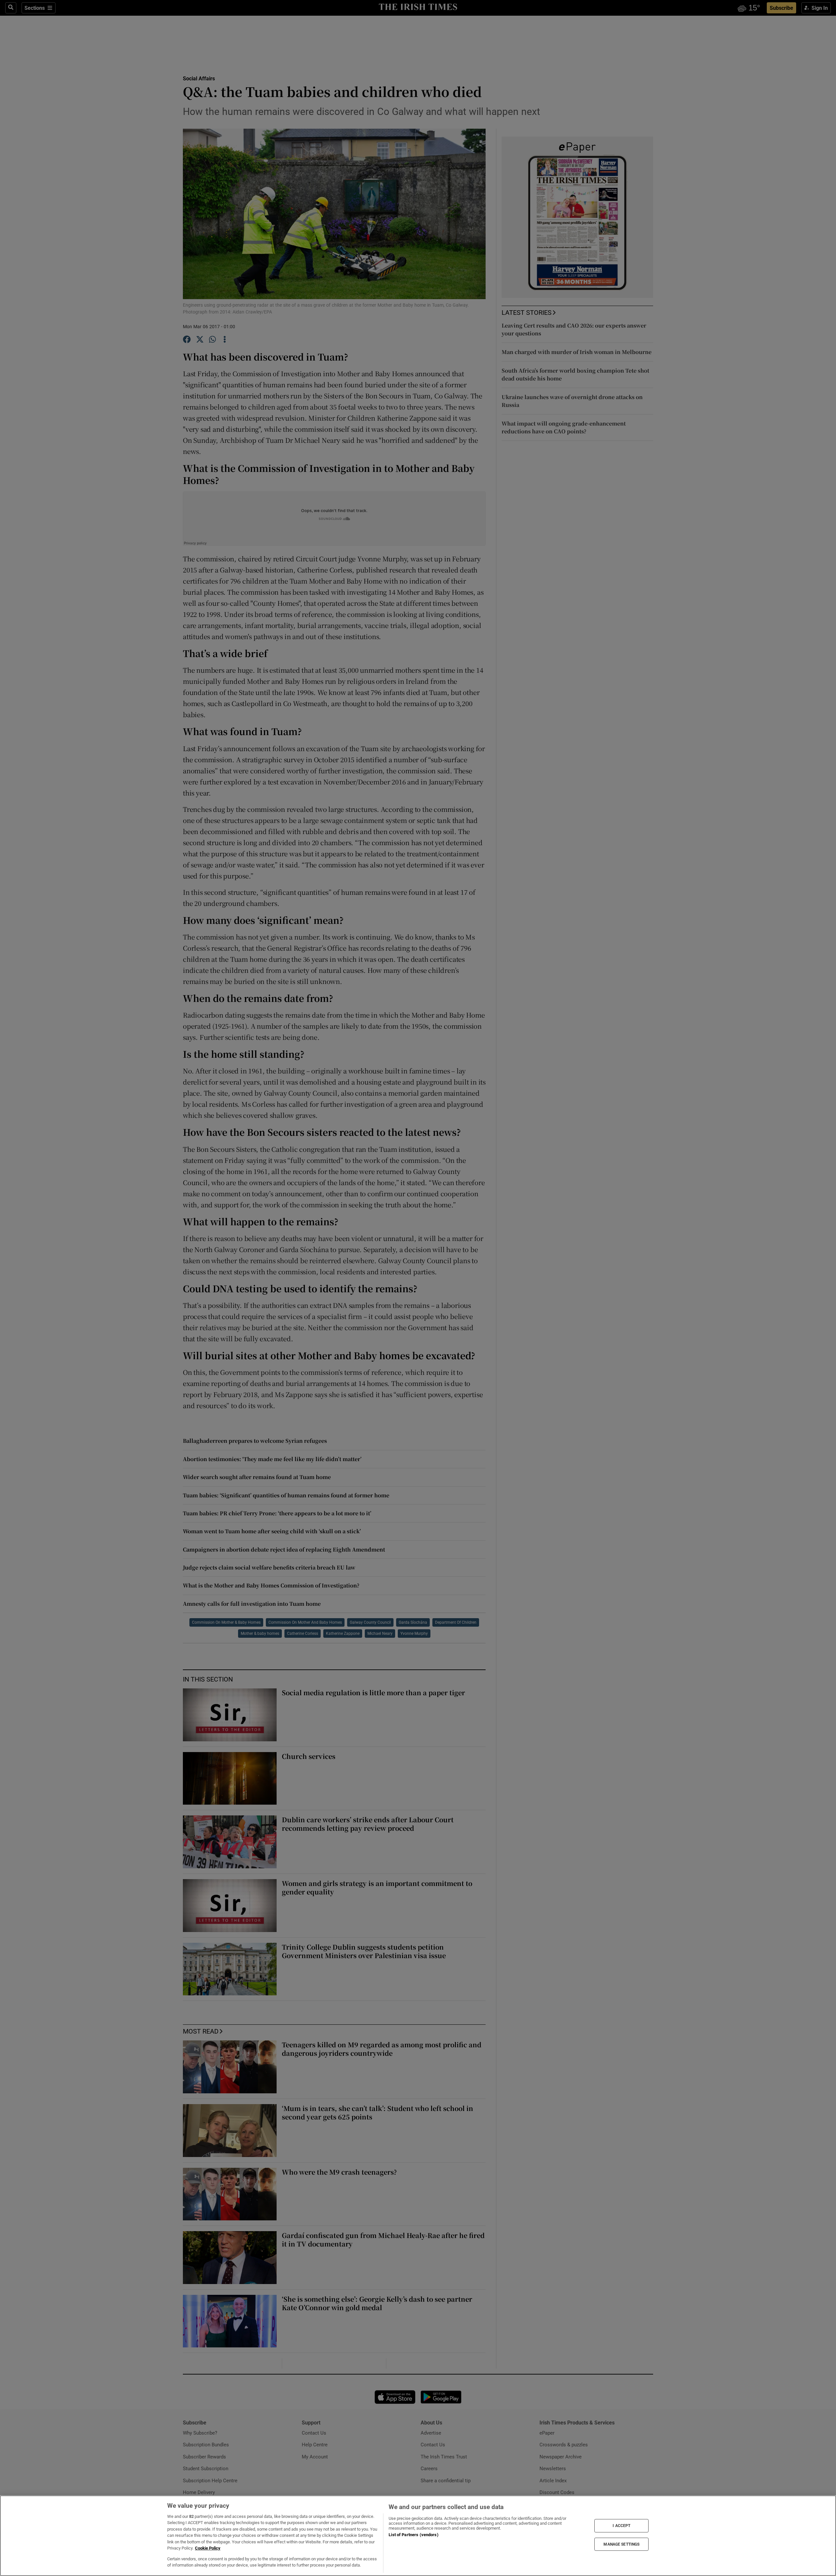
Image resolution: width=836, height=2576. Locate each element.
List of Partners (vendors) (413, 2535)
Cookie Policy (208, 2548)
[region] (418, 2536)
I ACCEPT (621, 2526)
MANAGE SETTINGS (621, 2544)
